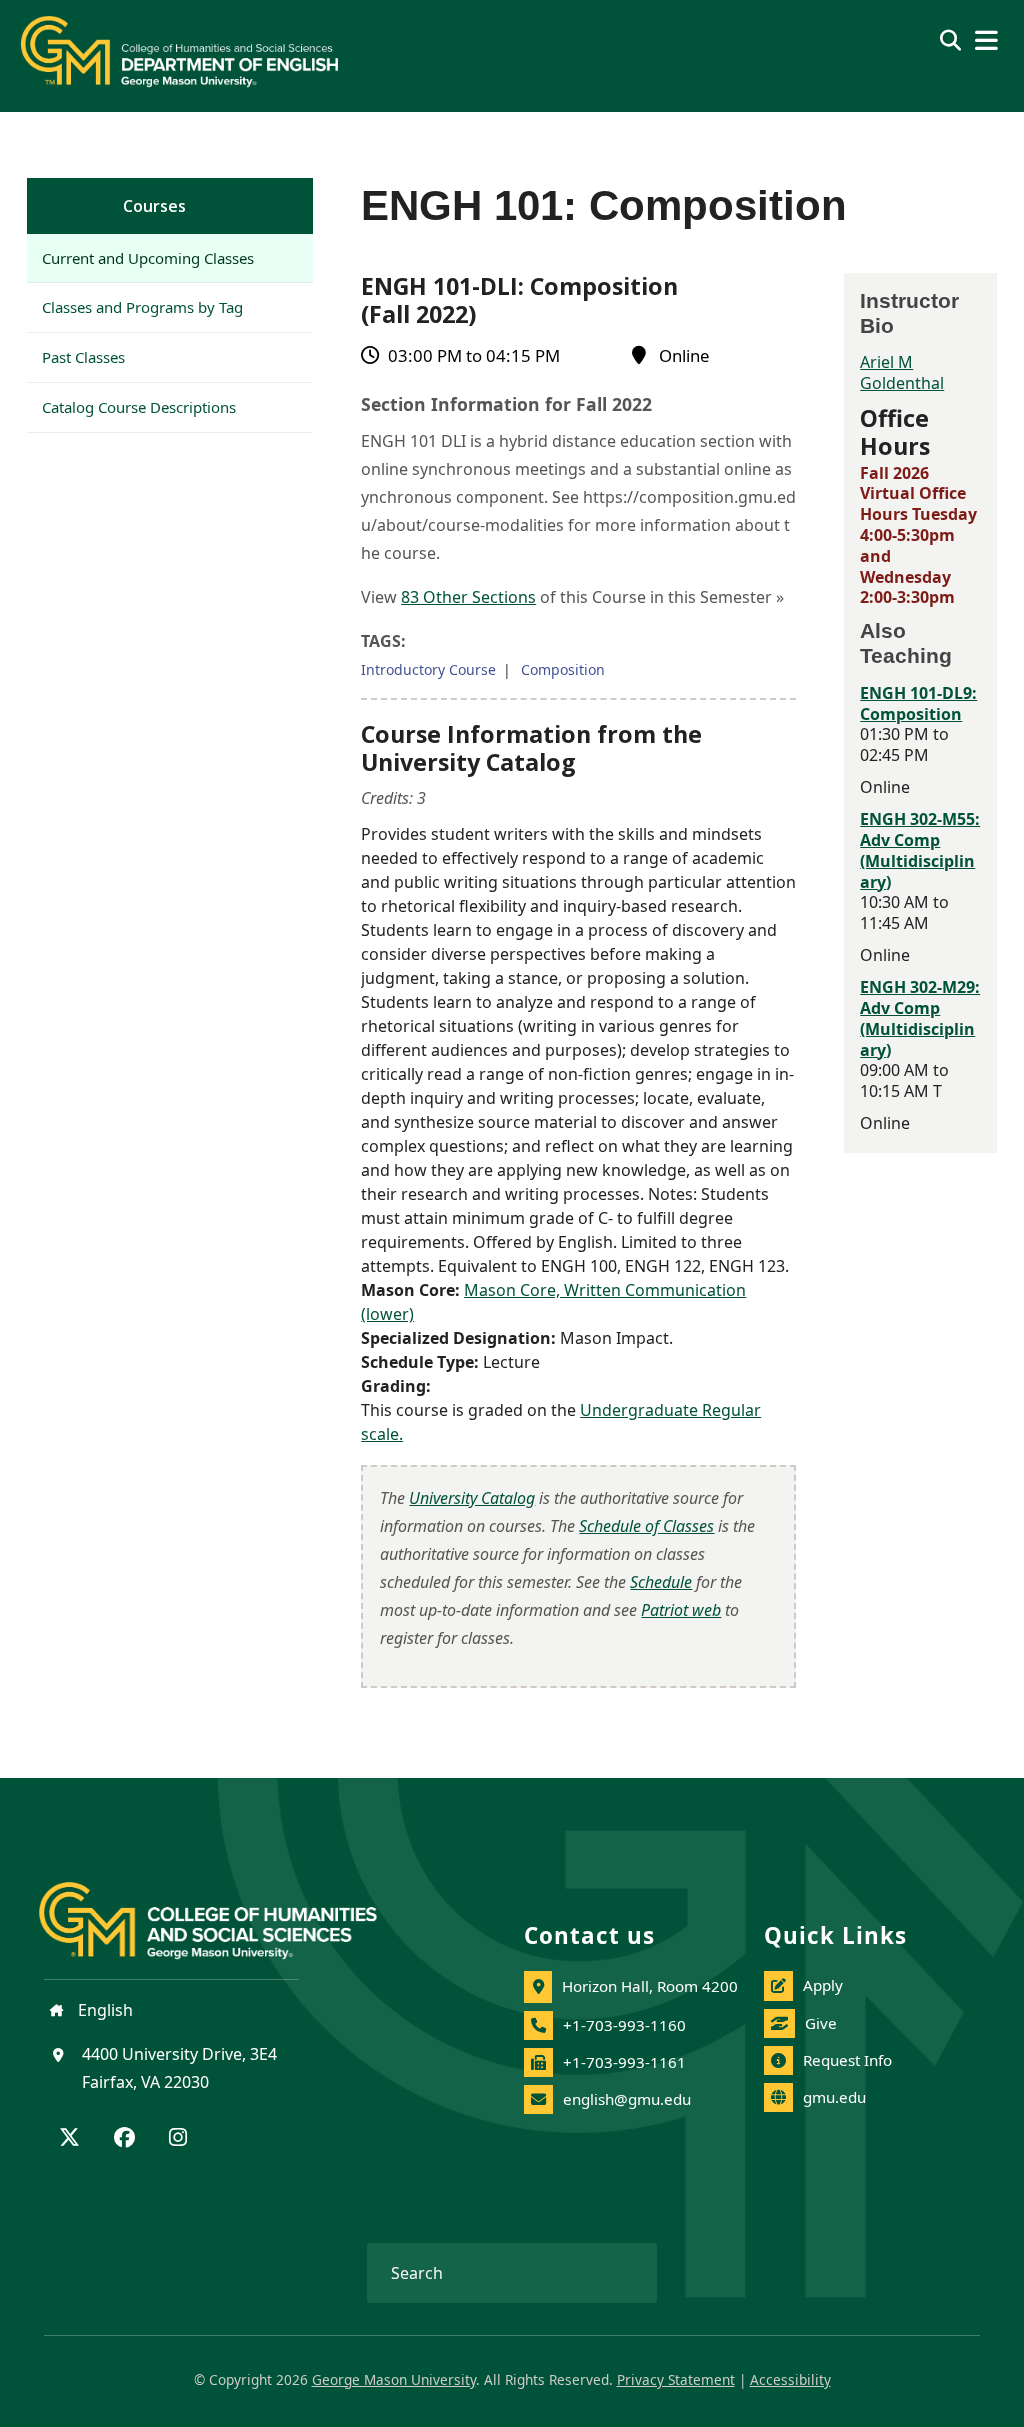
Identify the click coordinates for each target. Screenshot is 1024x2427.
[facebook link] (124, 2139)
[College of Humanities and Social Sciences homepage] (228, 1909)
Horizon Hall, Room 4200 (650, 1986)
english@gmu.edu (627, 2099)
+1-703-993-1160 (624, 2025)
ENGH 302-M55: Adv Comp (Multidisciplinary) (920, 850)
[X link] (69, 2139)
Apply (823, 1985)
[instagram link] (178, 2139)
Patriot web (681, 1610)
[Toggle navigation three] (986, 40)
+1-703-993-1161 (624, 2062)
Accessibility (790, 2379)
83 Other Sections (468, 597)
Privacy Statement (676, 2379)
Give (821, 2023)
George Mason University (394, 2379)
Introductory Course (428, 669)
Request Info (847, 2060)
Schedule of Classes (646, 1526)
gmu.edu (834, 2097)
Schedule (661, 1582)
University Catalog (472, 1498)
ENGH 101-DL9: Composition (918, 703)
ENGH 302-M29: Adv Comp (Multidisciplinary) (920, 1018)
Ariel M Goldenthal (902, 372)
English (103, 2010)
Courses (154, 206)
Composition (563, 669)
